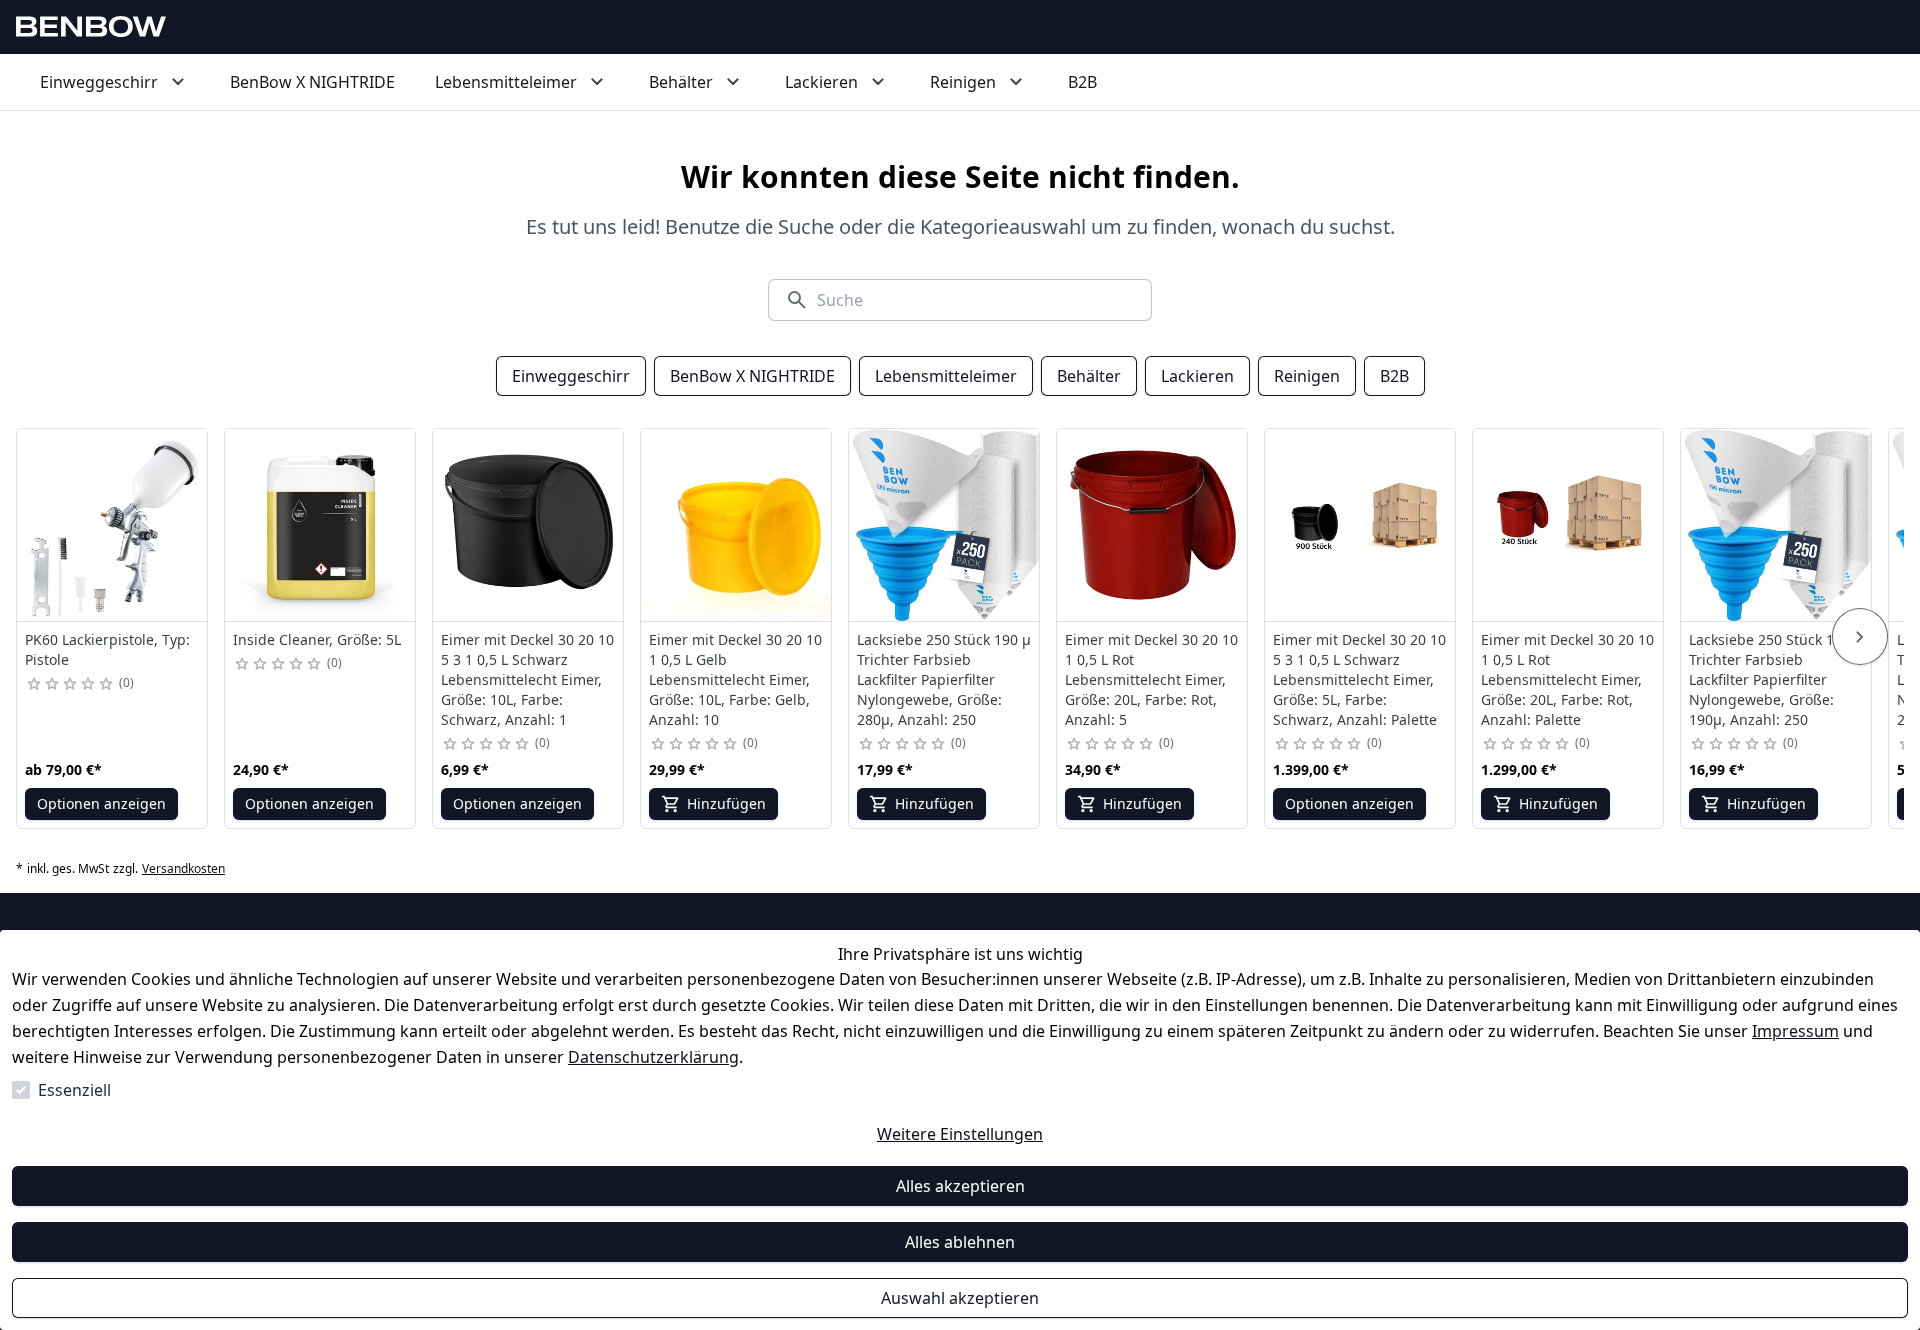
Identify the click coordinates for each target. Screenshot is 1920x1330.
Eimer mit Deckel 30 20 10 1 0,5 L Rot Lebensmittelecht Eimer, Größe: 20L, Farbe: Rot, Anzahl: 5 (1151, 679)
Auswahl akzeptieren (960, 1298)
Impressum (1795, 1031)
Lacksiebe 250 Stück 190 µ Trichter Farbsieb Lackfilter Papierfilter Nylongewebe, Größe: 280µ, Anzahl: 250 (944, 679)
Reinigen (1307, 376)
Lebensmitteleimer (946, 376)
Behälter (1089, 376)
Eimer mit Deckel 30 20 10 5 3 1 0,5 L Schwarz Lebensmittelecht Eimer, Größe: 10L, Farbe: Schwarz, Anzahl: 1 (527, 679)
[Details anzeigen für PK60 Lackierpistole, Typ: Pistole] (113, 525)
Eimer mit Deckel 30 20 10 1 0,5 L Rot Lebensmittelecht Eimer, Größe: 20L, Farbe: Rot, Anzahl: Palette (1567, 679)
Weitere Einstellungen (960, 1134)
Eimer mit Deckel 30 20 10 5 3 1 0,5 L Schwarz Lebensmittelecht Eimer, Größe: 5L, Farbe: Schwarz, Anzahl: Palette (1359, 679)
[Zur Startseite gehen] (91, 27)
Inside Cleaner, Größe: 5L (317, 639)
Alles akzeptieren (960, 1186)
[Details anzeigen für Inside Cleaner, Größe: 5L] (321, 525)
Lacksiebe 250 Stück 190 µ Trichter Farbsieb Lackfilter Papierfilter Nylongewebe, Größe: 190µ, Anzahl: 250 (1776, 679)
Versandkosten (183, 869)
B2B (1394, 376)
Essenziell (74, 1090)
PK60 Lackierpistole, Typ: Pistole (107, 649)
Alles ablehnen (960, 1242)
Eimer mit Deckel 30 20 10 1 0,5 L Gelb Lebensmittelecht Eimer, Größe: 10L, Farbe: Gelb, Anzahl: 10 (735, 679)
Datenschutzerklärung (653, 1057)
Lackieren (1197, 376)
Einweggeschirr (571, 376)
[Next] (1860, 637)
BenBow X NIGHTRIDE (752, 376)
